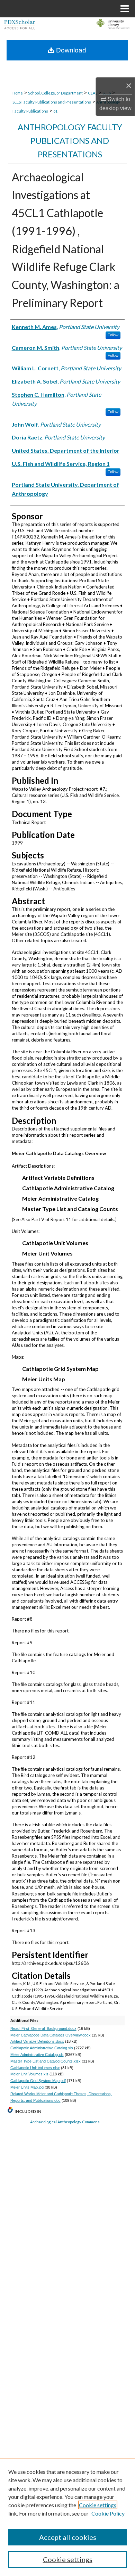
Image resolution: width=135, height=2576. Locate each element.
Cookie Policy (108, 2513)
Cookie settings (98, 2505)
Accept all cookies (68, 2537)
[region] (67, 2517)
